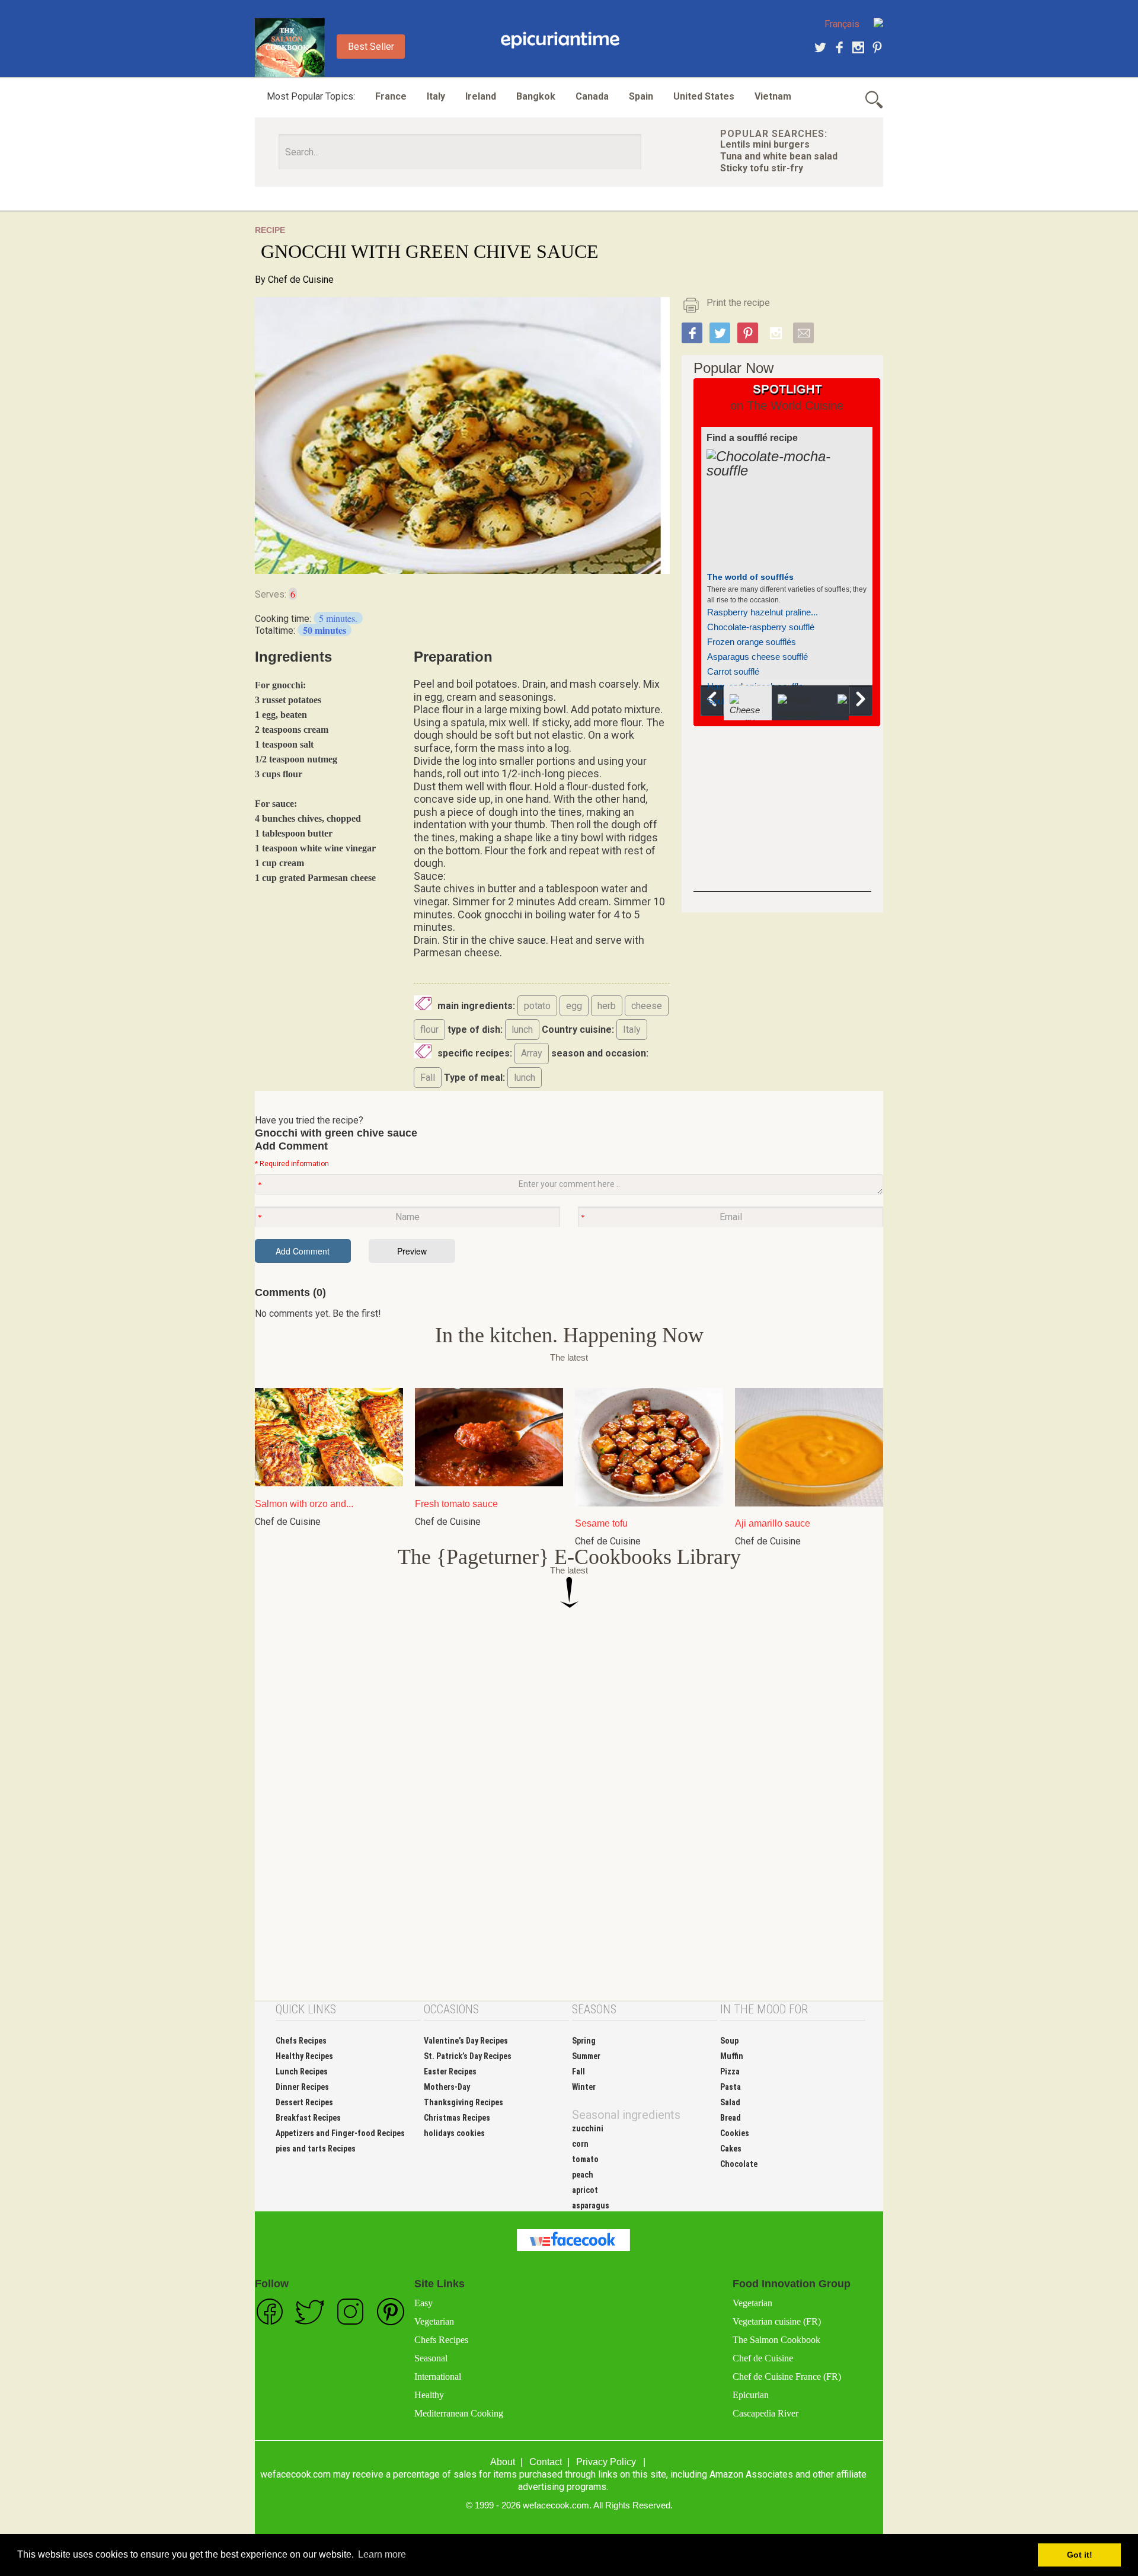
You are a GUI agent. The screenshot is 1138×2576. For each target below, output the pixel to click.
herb (607, 1006)
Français (842, 24)
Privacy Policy (606, 2462)
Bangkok (536, 96)
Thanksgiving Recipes (463, 2102)
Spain (641, 96)
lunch (522, 1030)
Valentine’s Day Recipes (466, 2041)
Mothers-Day (447, 2087)
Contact (546, 2462)
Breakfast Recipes (308, 2118)
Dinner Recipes (302, 2087)
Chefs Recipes (301, 2041)
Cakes (731, 2149)
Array (532, 1053)
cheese (647, 1006)
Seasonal (431, 2358)
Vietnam (773, 96)
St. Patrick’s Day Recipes (468, 2056)
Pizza (730, 2071)
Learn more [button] (382, 2554)
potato (537, 1006)
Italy (436, 96)
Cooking (560, 40)
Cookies (735, 2133)
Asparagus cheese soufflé (757, 657)
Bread (731, 2118)
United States (704, 96)
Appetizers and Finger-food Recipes (340, 2133)
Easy (423, 2303)
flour (429, 1030)
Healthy (429, 2395)
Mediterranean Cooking (459, 2413)
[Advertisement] (782, 818)
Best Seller (371, 47)
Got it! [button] (1080, 2555)
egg (574, 1006)
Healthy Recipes (304, 2056)
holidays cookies (454, 2133)
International (438, 2377)
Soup (729, 2041)
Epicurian (751, 2395)
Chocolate (739, 2164)
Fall (428, 1078)
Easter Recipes (450, 2071)
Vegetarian (434, 2321)
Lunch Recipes (302, 2071)
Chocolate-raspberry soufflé (761, 627)
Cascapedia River (765, 2413)
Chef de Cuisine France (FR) (787, 2377)
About (503, 2462)
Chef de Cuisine (301, 280)
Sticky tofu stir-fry (762, 168)
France (391, 96)
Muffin (732, 2056)
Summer (586, 2056)
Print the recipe (738, 303)
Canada (592, 96)
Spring (584, 2041)
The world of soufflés (750, 577)
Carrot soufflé (733, 671)
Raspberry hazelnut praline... (763, 612)
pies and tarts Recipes (316, 2149)
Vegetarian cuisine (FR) (777, 2321)
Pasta (731, 2087)
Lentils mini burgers (765, 144)
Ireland (481, 96)
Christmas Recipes (457, 2118)
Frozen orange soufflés (752, 642)
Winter (584, 2087)
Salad (730, 2102)
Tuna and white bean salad (779, 156)
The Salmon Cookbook (776, 2340)
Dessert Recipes (304, 2102)
